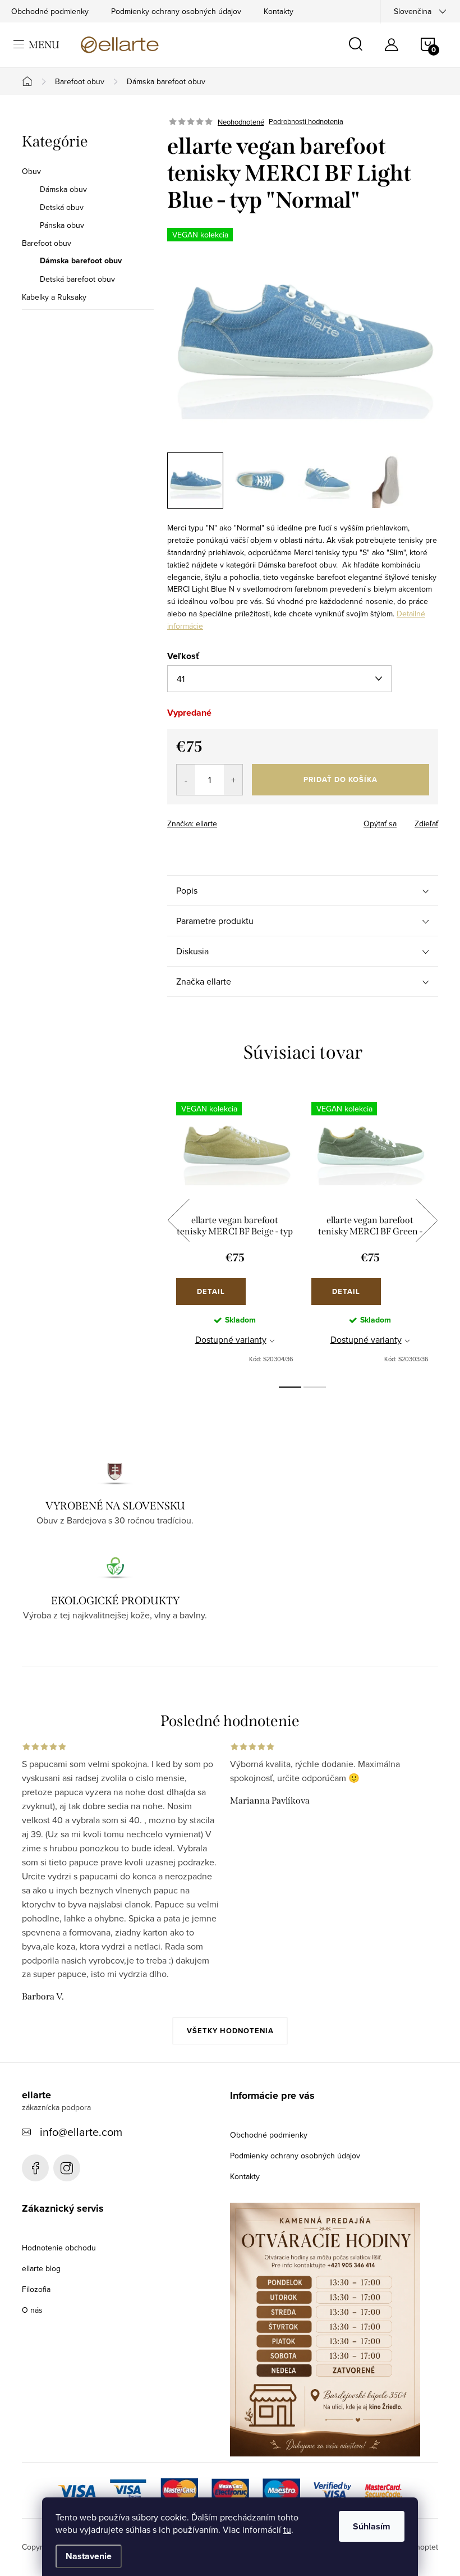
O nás (32, 2310)
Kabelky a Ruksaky (54, 297)
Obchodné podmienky (50, 11)
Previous (178, 1220)
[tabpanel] (235, 1233)
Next (426, 1220)
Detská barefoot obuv (77, 279)
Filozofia (36, 2289)
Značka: (192, 823)
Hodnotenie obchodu (59, 2248)
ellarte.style (67, 2168)
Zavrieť (246, 820)
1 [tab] (290, 1387)
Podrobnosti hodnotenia (306, 122)
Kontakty (279, 11)
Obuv (31, 171)
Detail (211, 1291)
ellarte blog (41, 2268)
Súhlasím (372, 2526)
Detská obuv (62, 207)
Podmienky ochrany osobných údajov (176, 11)
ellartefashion (35, 2168)
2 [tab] (315, 1387)
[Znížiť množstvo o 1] (186, 780)
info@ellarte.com (81, 2132)
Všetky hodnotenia (230, 2031)
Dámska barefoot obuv (81, 261)
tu (287, 2529)
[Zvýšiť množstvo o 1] (233, 780)
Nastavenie (89, 2556)
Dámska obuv (63, 189)
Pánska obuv (62, 225)
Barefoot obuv (47, 243)
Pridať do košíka (341, 779)
